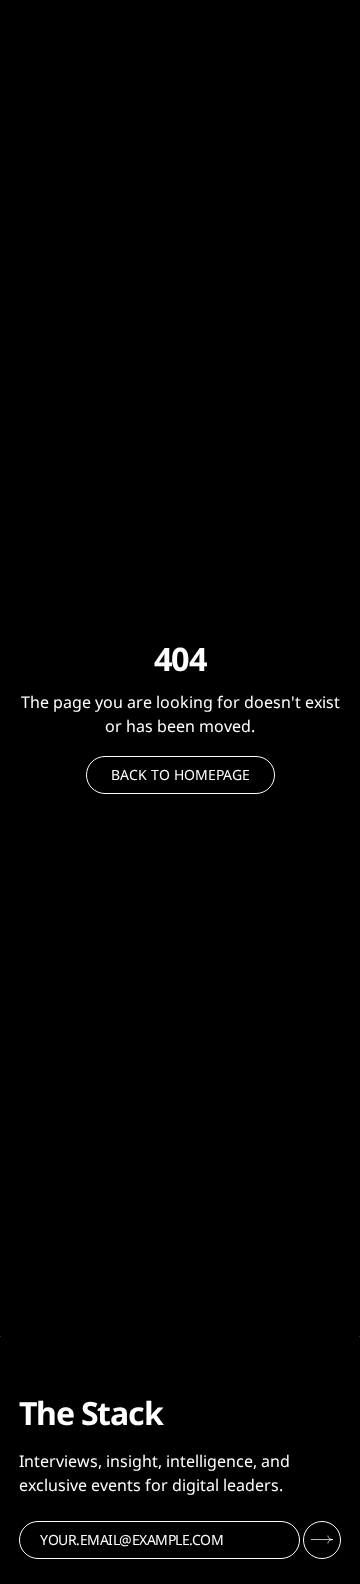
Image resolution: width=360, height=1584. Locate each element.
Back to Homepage (180, 774)
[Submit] (322, 1540)
